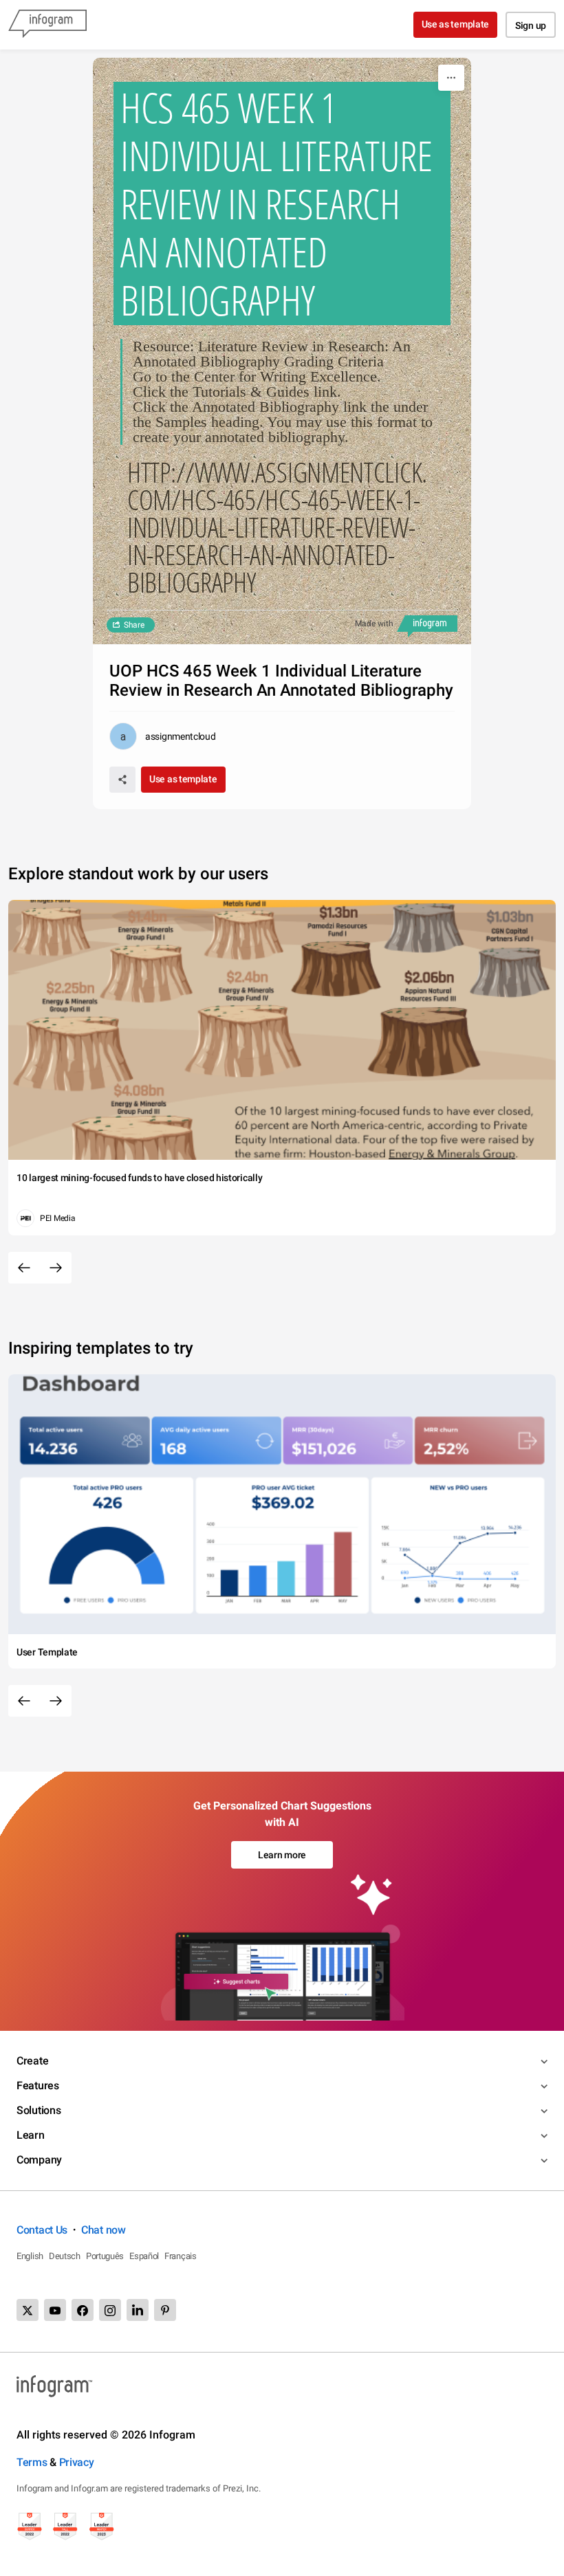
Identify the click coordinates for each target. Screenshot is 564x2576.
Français (181, 2256)
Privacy (77, 2462)
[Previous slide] (24, 1268)
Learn (31, 2135)
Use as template (456, 24)
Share (134, 625)
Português (105, 2256)
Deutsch (65, 2256)
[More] (451, 78)
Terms (32, 2462)
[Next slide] (56, 1268)
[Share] (122, 780)
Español (144, 2256)
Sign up (531, 25)
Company (39, 2160)
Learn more (282, 1855)
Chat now (104, 2230)
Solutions (39, 2110)
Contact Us (42, 2230)
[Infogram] (47, 25)
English (30, 2256)
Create (32, 2061)
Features (38, 2085)
